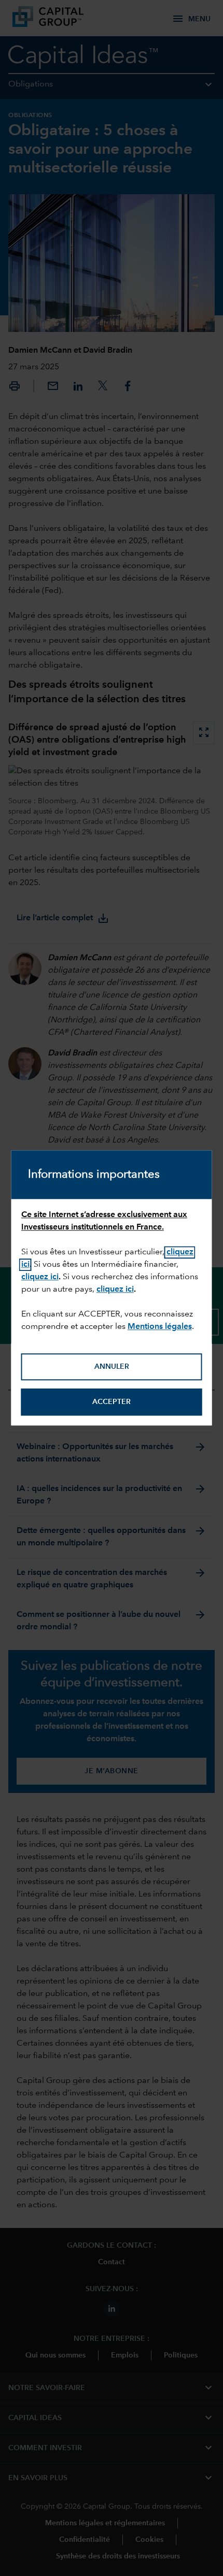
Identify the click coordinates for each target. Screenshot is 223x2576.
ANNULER (112, 1367)
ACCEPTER (112, 1402)
